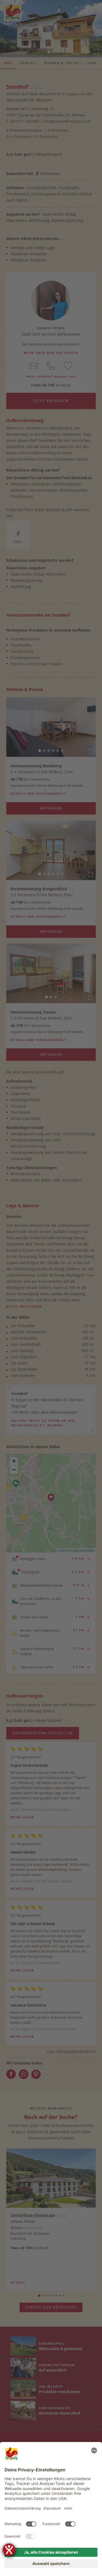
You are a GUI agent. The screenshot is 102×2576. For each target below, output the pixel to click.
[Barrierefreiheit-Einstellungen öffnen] (9, 2550)
